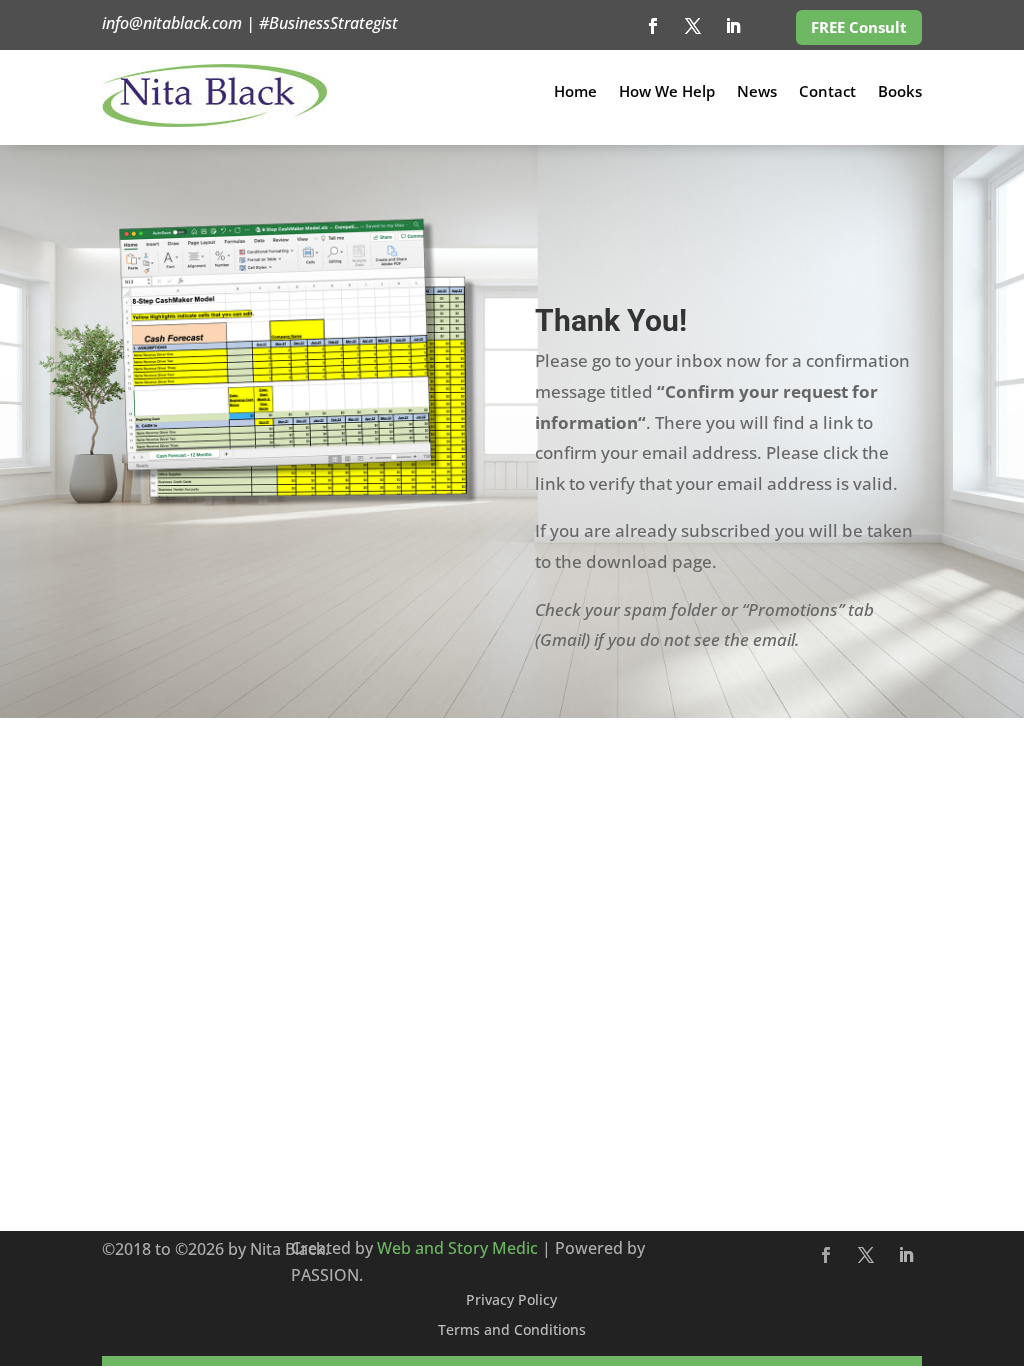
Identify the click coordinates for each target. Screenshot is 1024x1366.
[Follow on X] (693, 26)
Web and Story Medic (457, 1248)
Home (575, 92)
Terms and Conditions (512, 1331)
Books (900, 92)
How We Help (667, 92)
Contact (827, 92)
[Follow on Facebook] (653, 26)
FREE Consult (859, 27)
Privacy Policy (511, 1301)
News (757, 92)
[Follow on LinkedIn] (733, 26)
